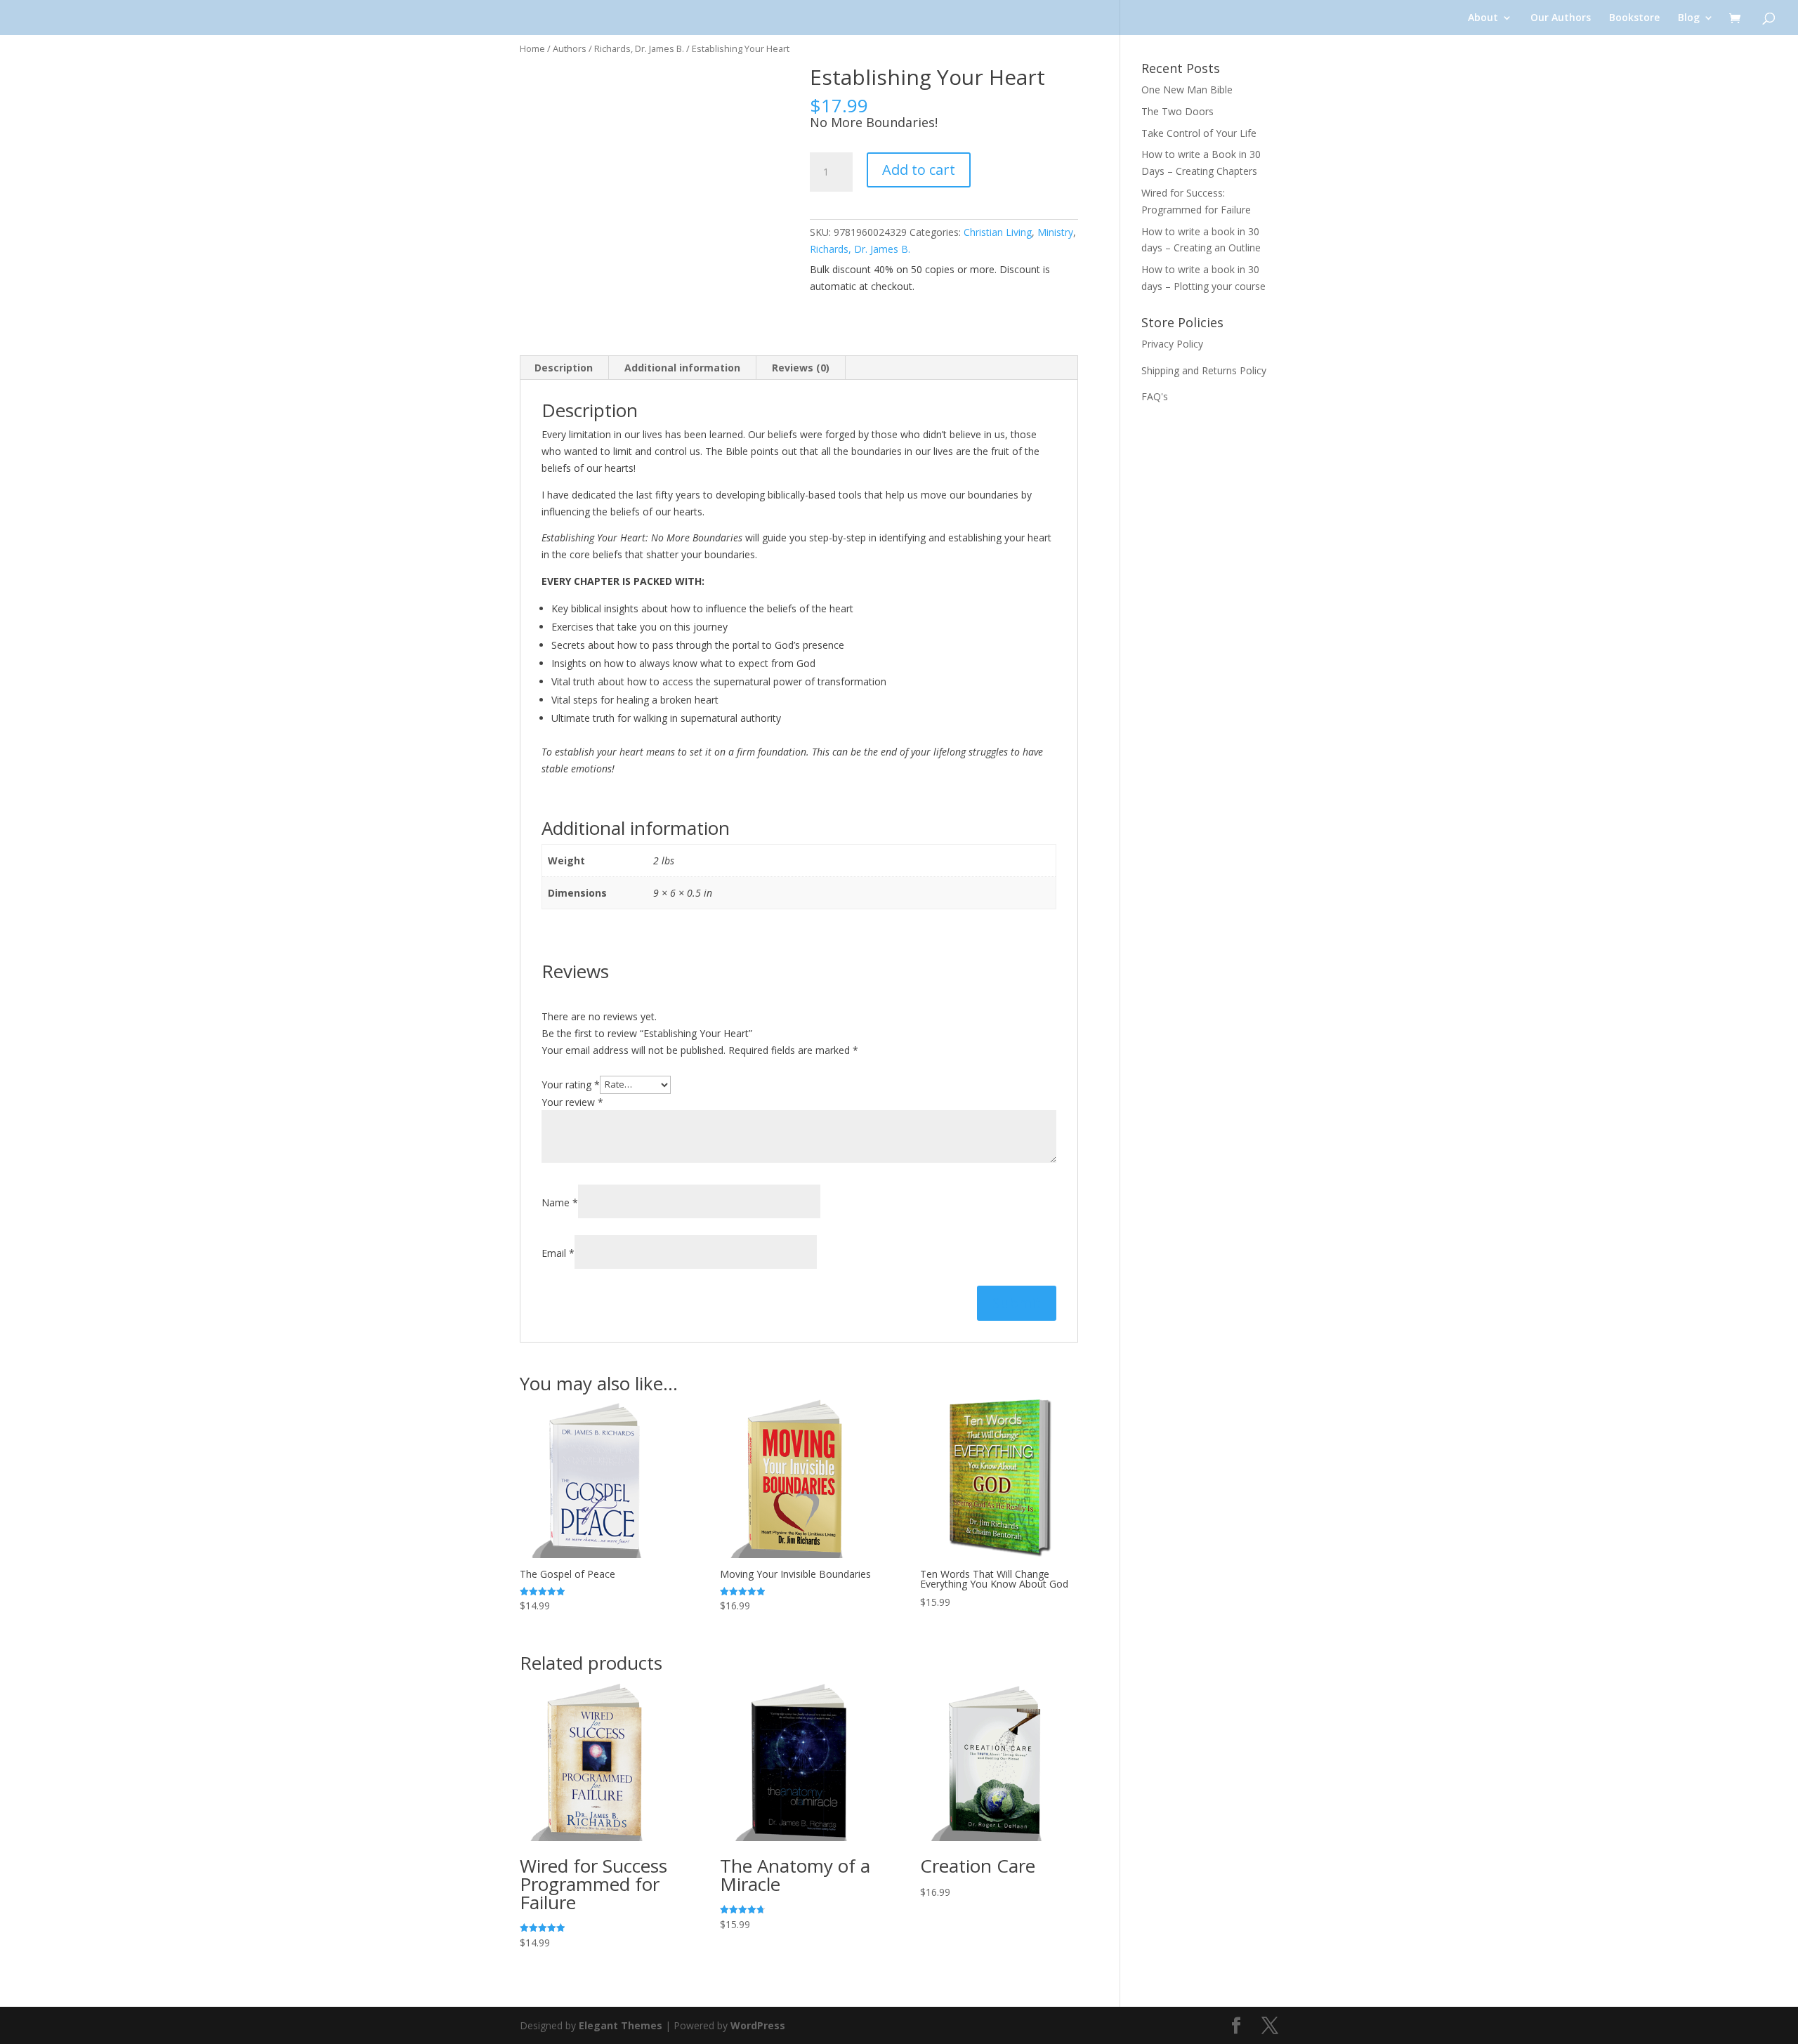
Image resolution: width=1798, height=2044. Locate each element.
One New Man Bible (1187, 90)
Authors (570, 48)
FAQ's (1155, 396)
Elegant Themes (621, 2025)
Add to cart (919, 170)
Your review (572, 1102)
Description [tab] (564, 368)
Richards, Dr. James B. (639, 48)
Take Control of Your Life (1199, 133)
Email (558, 1253)
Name (560, 1202)
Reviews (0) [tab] (801, 368)
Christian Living (998, 232)
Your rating (571, 1084)
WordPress (758, 2025)
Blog (1689, 18)
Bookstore (1634, 18)
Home (532, 48)
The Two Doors (1177, 111)
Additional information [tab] (682, 368)
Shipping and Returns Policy (1204, 370)
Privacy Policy (1172, 344)
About (1483, 18)
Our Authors (1561, 18)
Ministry (1055, 232)
